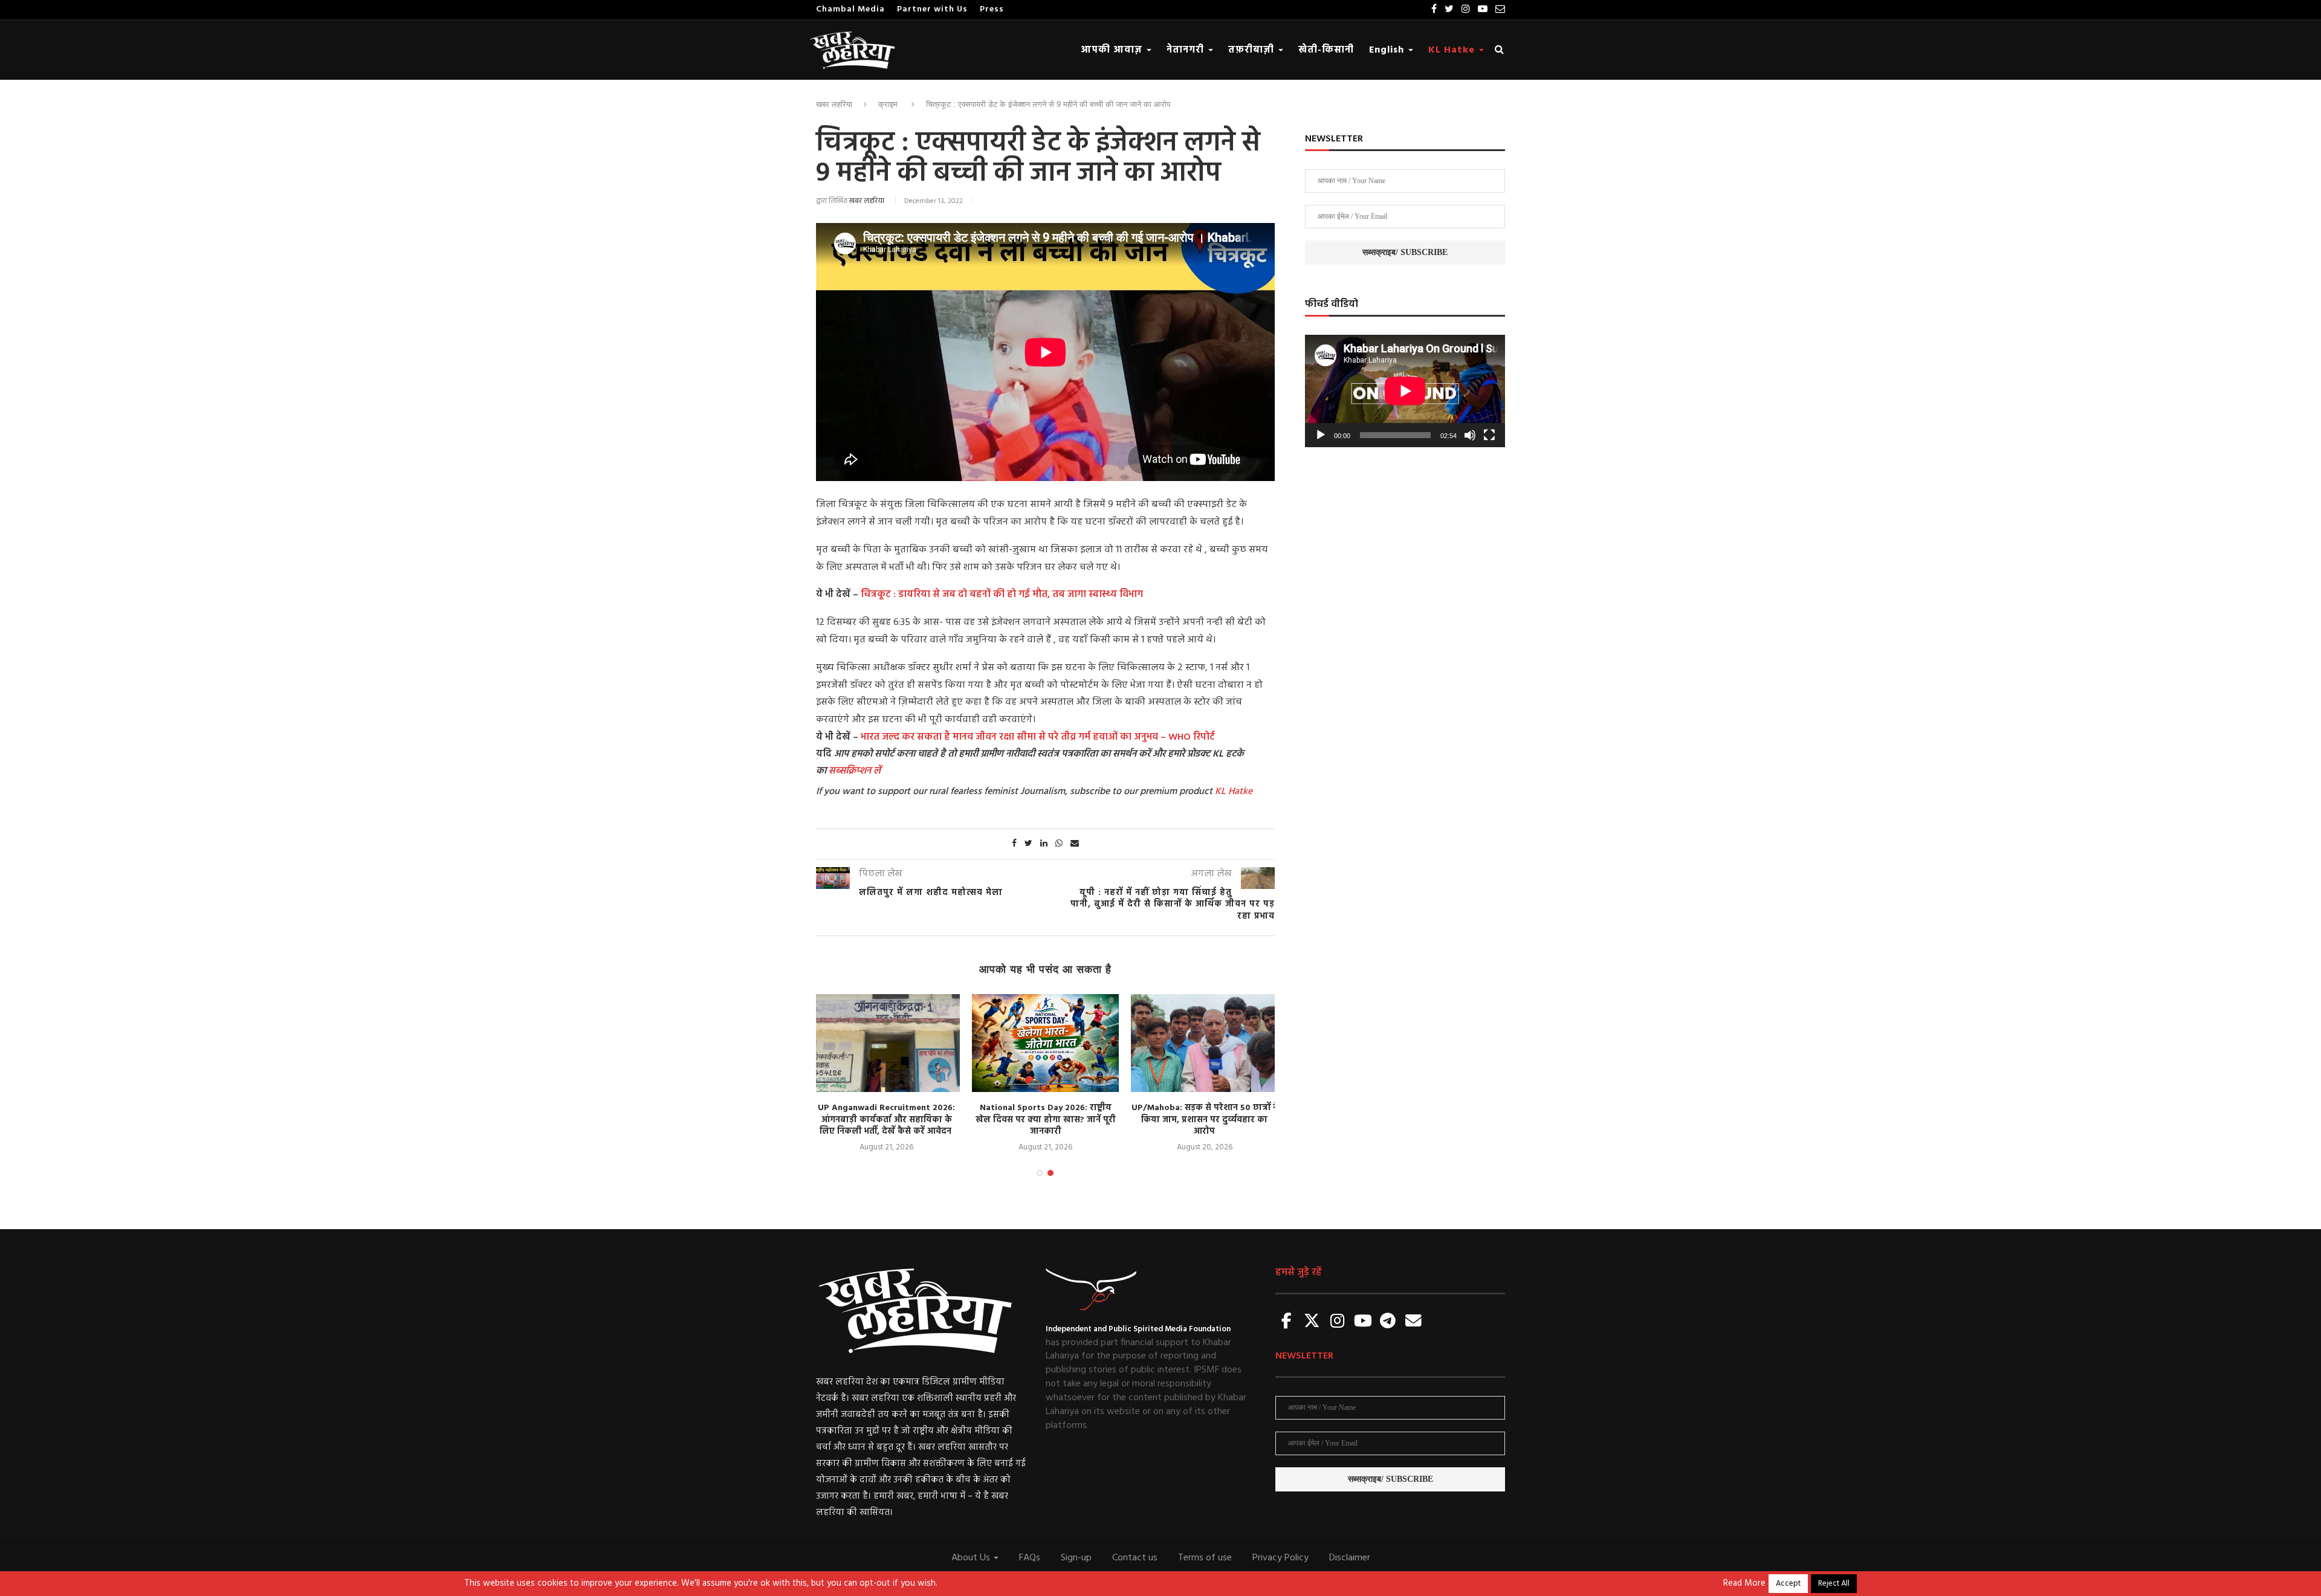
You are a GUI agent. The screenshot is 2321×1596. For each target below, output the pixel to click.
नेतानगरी (1187, 50)
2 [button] (1050, 1173)
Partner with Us (932, 9)
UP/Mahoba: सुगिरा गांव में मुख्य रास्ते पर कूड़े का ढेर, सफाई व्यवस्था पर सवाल (890, 1114)
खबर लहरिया (834, 104)
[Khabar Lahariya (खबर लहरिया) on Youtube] (1363, 1322)
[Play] (1321, 435)
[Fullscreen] (1489, 435)
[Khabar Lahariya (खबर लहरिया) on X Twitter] (1312, 1322)
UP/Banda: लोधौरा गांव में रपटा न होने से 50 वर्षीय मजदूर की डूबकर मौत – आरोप (1208, 1120)
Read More (1744, 1584)
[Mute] (1470, 435)
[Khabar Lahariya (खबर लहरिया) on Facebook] (1287, 1322)
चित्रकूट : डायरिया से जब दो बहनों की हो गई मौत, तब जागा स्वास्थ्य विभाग (1002, 595)
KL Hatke (1453, 50)
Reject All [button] (1834, 1584)
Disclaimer (1350, 1558)
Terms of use (1205, 1558)
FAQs (1030, 1558)
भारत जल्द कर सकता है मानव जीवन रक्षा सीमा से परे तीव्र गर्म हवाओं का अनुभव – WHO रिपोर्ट (1038, 737)
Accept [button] (1788, 1584)
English (1388, 50)
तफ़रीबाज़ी (1253, 50)
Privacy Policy (1280, 1558)
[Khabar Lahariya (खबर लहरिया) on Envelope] (1413, 1322)
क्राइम (888, 104)
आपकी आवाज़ (1113, 50)
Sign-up (1076, 1558)
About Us (972, 1558)
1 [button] (1040, 1173)
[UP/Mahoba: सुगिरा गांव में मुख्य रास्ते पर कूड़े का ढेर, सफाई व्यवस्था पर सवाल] (890, 1043)
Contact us (1135, 1558)
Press (992, 9)
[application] (1405, 391)
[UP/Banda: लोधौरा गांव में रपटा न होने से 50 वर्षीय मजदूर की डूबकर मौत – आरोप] (1208, 1043)
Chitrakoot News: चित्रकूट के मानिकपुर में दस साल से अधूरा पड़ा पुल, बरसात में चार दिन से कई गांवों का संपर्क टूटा (1049, 1120)
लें (876, 771)
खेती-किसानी (1326, 50)
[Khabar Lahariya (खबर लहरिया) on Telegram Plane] (1388, 1322)
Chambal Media (850, 9)
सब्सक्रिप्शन (850, 771)
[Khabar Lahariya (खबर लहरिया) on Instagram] (1338, 1322)
